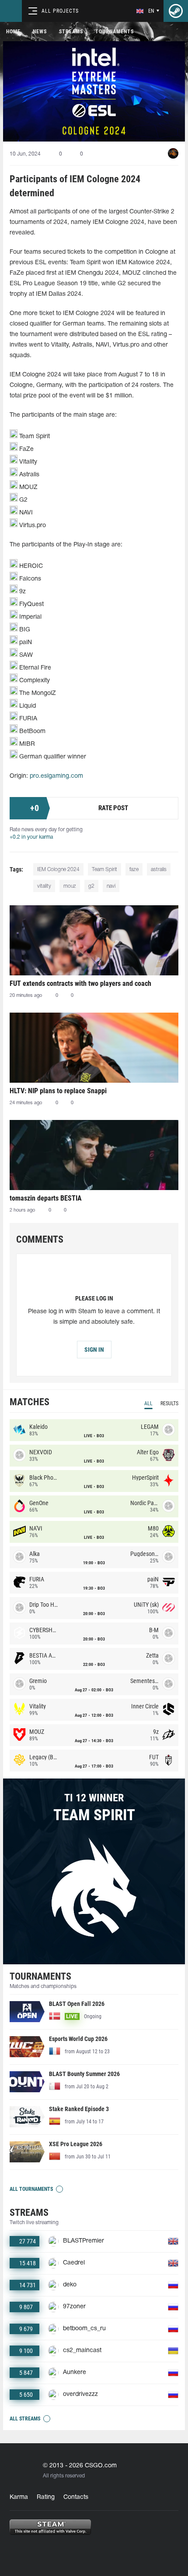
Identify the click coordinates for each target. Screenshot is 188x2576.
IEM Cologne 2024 (58, 870)
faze (134, 870)
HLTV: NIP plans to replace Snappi (58, 1091)
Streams (71, 32)
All (148, 1403)
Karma (19, 2497)
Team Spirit (104, 870)
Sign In (94, 1350)
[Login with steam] (176, 11)
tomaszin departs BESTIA (46, 1198)
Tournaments (115, 32)
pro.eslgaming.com (56, 776)
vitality (44, 886)
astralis (159, 870)
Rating (46, 2497)
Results (169, 1403)
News (40, 32)
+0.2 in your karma (31, 837)
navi (111, 886)
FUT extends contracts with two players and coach (80, 983)
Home (13, 32)
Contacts (76, 2497)
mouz (70, 886)
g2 (91, 886)
